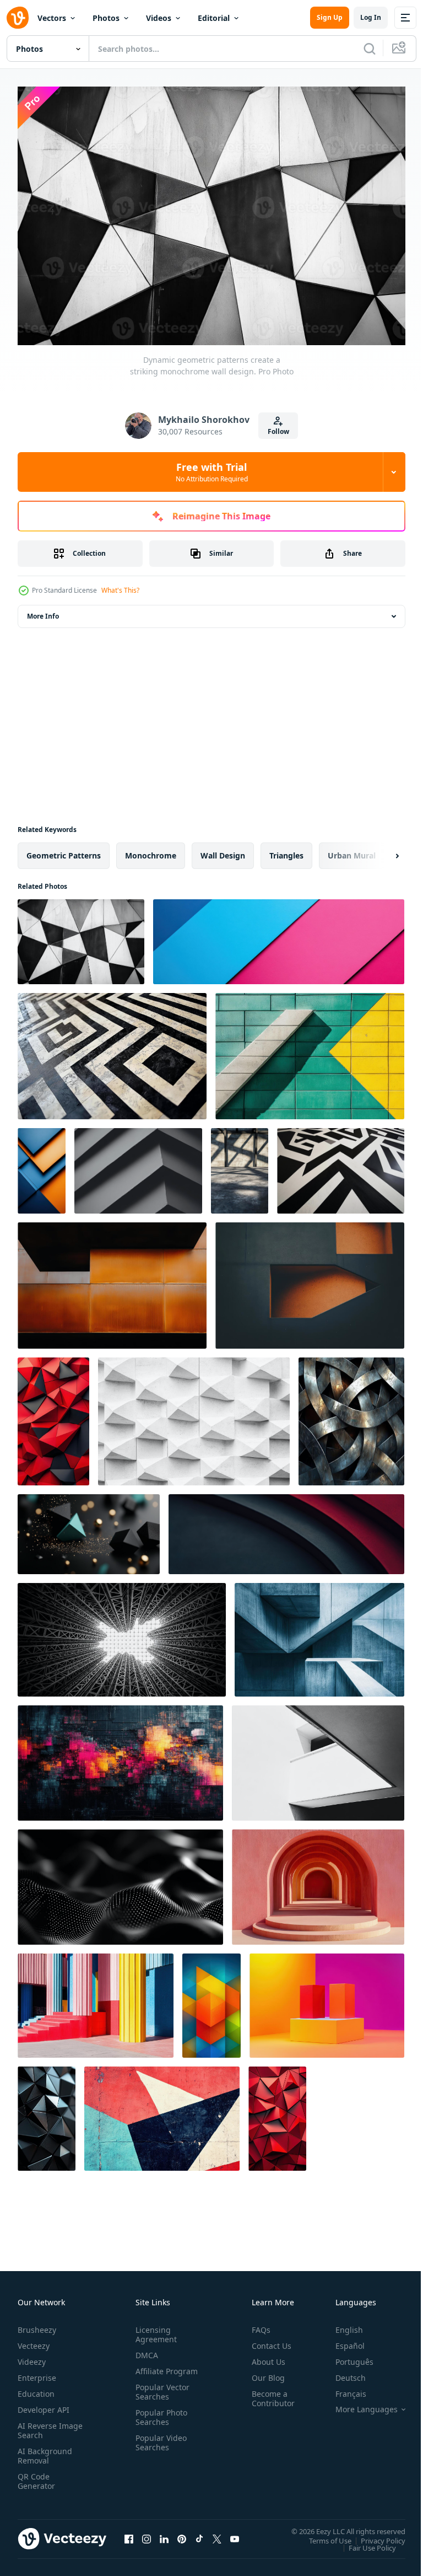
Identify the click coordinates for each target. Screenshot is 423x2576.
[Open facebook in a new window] (129, 2534)
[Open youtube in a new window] (235, 2534)
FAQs (257, 2324)
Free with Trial (212, 472)
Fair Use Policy (364, 2542)
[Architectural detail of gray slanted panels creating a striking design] (138, 1165)
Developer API (44, 2404)
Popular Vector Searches (160, 2396)
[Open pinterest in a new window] (182, 2534)
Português (346, 2356)
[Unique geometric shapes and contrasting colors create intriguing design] (310, 1280)
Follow (278, 431)
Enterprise (37, 2372)
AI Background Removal (45, 2450)
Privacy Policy (375, 2535)
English (341, 2324)
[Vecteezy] (18, 18)
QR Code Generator (36, 2476)
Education (36, 2388)
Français (343, 2388)
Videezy (32, 2356)
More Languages (358, 2404)
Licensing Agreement (154, 2329)
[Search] (370, 49)
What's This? (120, 590)
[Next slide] (379, 850)
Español (342, 2340)
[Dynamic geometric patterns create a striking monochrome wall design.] (81, 936)
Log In (371, 17)
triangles (286, 850)
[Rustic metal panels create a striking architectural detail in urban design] (112, 1280)
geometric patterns (64, 850)
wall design (223, 850)
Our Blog (264, 2372)
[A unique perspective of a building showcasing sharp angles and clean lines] (318, 1757)
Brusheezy (37, 2324)
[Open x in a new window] (217, 2534)
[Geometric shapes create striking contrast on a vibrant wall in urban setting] (310, 1051)
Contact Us (267, 2340)
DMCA (145, 2350)
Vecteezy (34, 2340)
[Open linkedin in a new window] (164, 2534)
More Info (43, 611)
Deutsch (342, 2372)
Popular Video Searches (159, 2446)
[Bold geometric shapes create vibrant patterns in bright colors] (279, 936)
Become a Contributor (269, 2393)
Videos (159, 18)
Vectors (52, 18)
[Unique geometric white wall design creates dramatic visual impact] (194, 1416)
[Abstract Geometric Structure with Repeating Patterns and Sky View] (122, 1634)
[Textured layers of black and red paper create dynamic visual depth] (286, 1529)
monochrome (151, 850)
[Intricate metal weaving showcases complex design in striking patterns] (351, 1416)
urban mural (352, 850)
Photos (106, 18)
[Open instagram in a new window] (147, 2534)
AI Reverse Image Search (43, 2425)
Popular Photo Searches (159, 2421)
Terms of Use (322, 2535)
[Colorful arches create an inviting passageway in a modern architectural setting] (318, 1882)
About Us (264, 2356)
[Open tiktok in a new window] (199, 2534)
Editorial (214, 18)
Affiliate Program (149, 2370)
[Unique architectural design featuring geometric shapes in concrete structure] (319, 1634)
